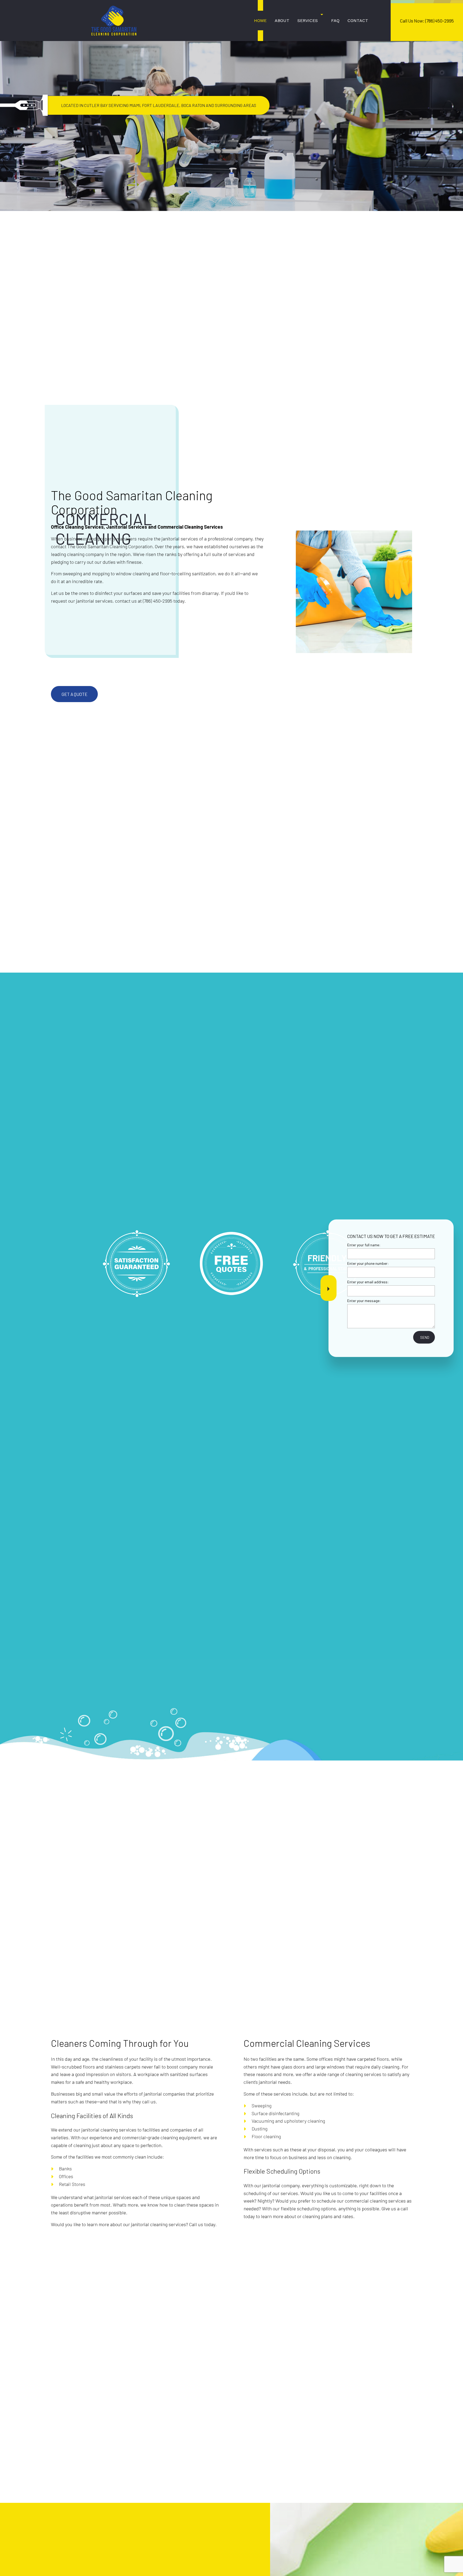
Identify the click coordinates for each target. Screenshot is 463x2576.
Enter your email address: (368, 1282)
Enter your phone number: (368, 1263)
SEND (425, 1337)
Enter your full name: (364, 1245)
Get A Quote (74, 694)
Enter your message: (364, 1300)
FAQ (335, 21)
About (282, 21)
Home (260, 21)
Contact (358, 21)
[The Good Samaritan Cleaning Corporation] (114, 20)
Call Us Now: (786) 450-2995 (427, 21)
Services (308, 21)
